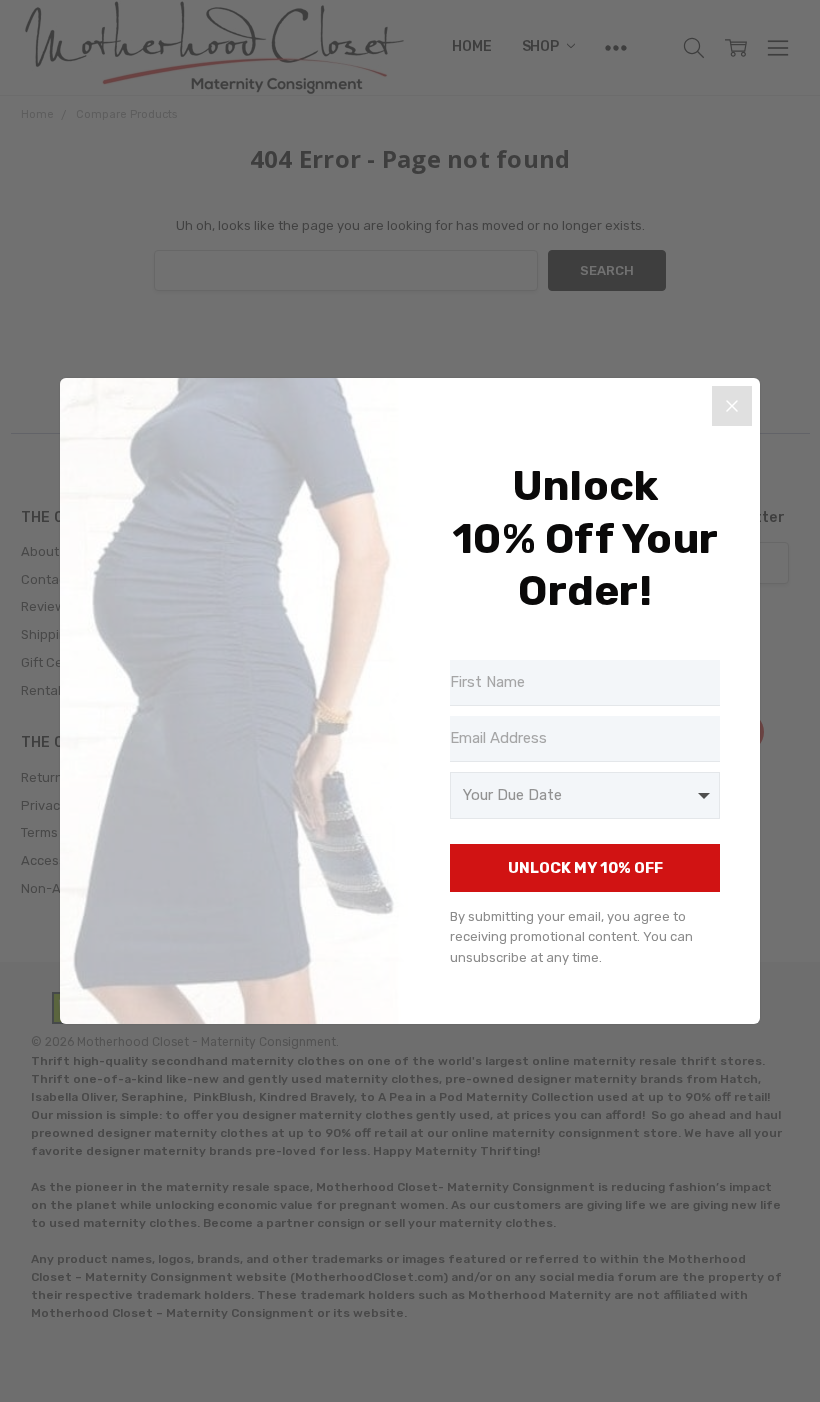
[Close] (732, 406)
